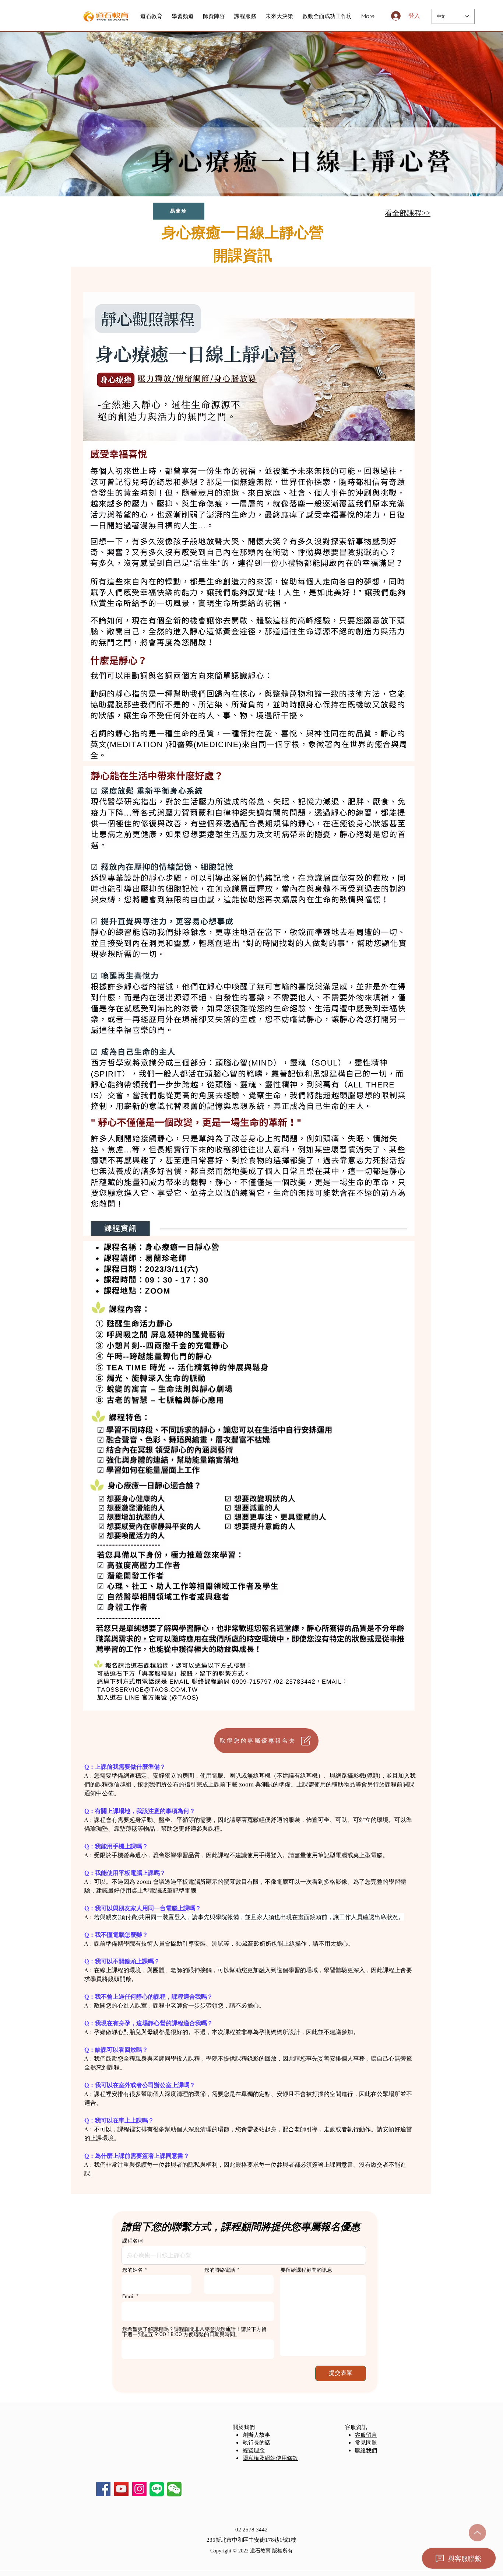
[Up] (477, 2533)
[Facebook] (103, 2489)
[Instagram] (139, 2489)
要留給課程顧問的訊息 (306, 2270)
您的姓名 (133, 2270)
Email (128, 2296)
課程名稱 (133, 2241)
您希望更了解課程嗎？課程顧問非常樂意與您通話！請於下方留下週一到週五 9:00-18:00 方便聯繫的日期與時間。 (194, 2332)
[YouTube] (121, 2489)
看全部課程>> (408, 212)
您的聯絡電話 (220, 2270)
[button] (174, 2489)
